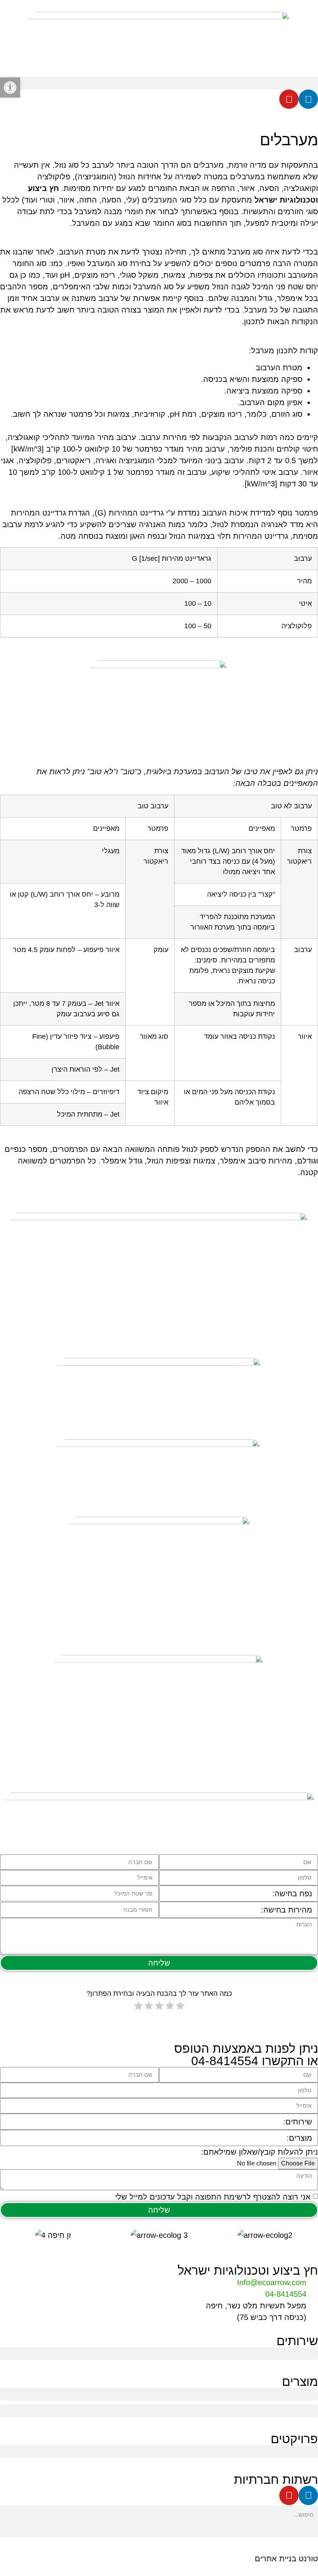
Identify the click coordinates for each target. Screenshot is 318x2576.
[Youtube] (289, 99)
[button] (159, 83)
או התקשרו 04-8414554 (255, 2061)
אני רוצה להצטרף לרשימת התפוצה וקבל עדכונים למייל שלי (213, 2197)
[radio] (180, 2007)
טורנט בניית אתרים (286, 2559)
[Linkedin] (308, 99)
